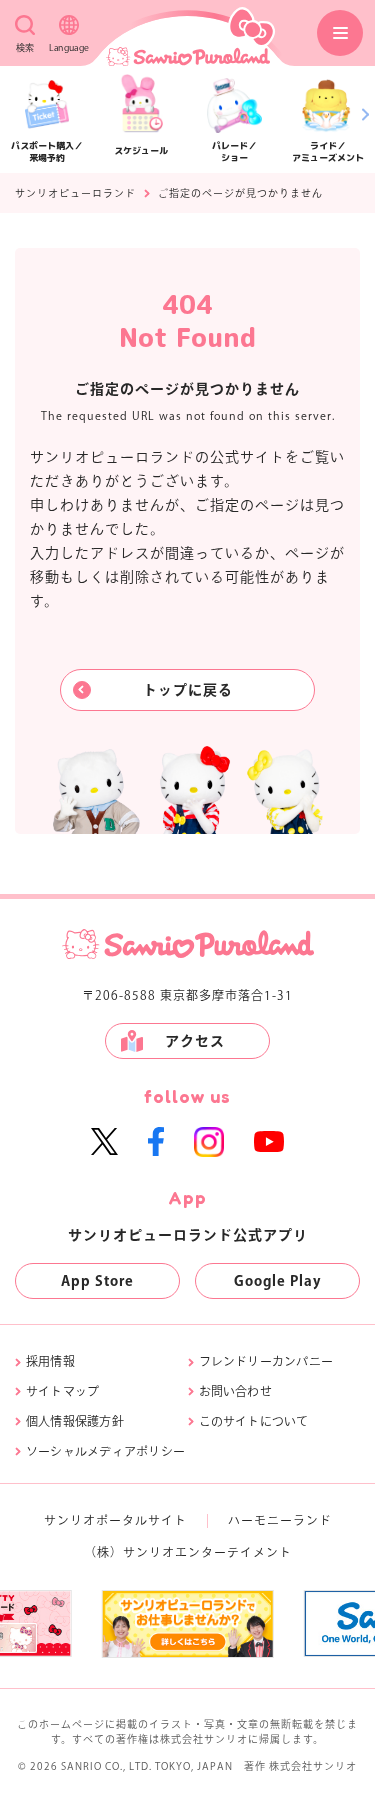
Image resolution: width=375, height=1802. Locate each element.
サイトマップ (62, 1391)
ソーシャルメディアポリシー (105, 1451)
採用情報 (50, 1361)
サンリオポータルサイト (115, 1520)
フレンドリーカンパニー (266, 1361)
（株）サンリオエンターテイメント (188, 1552)
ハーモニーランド (280, 1520)
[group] (187, 1624)
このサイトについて (254, 1421)
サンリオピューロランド (75, 193)
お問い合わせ (235, 1391)
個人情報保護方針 (75, 1421)
